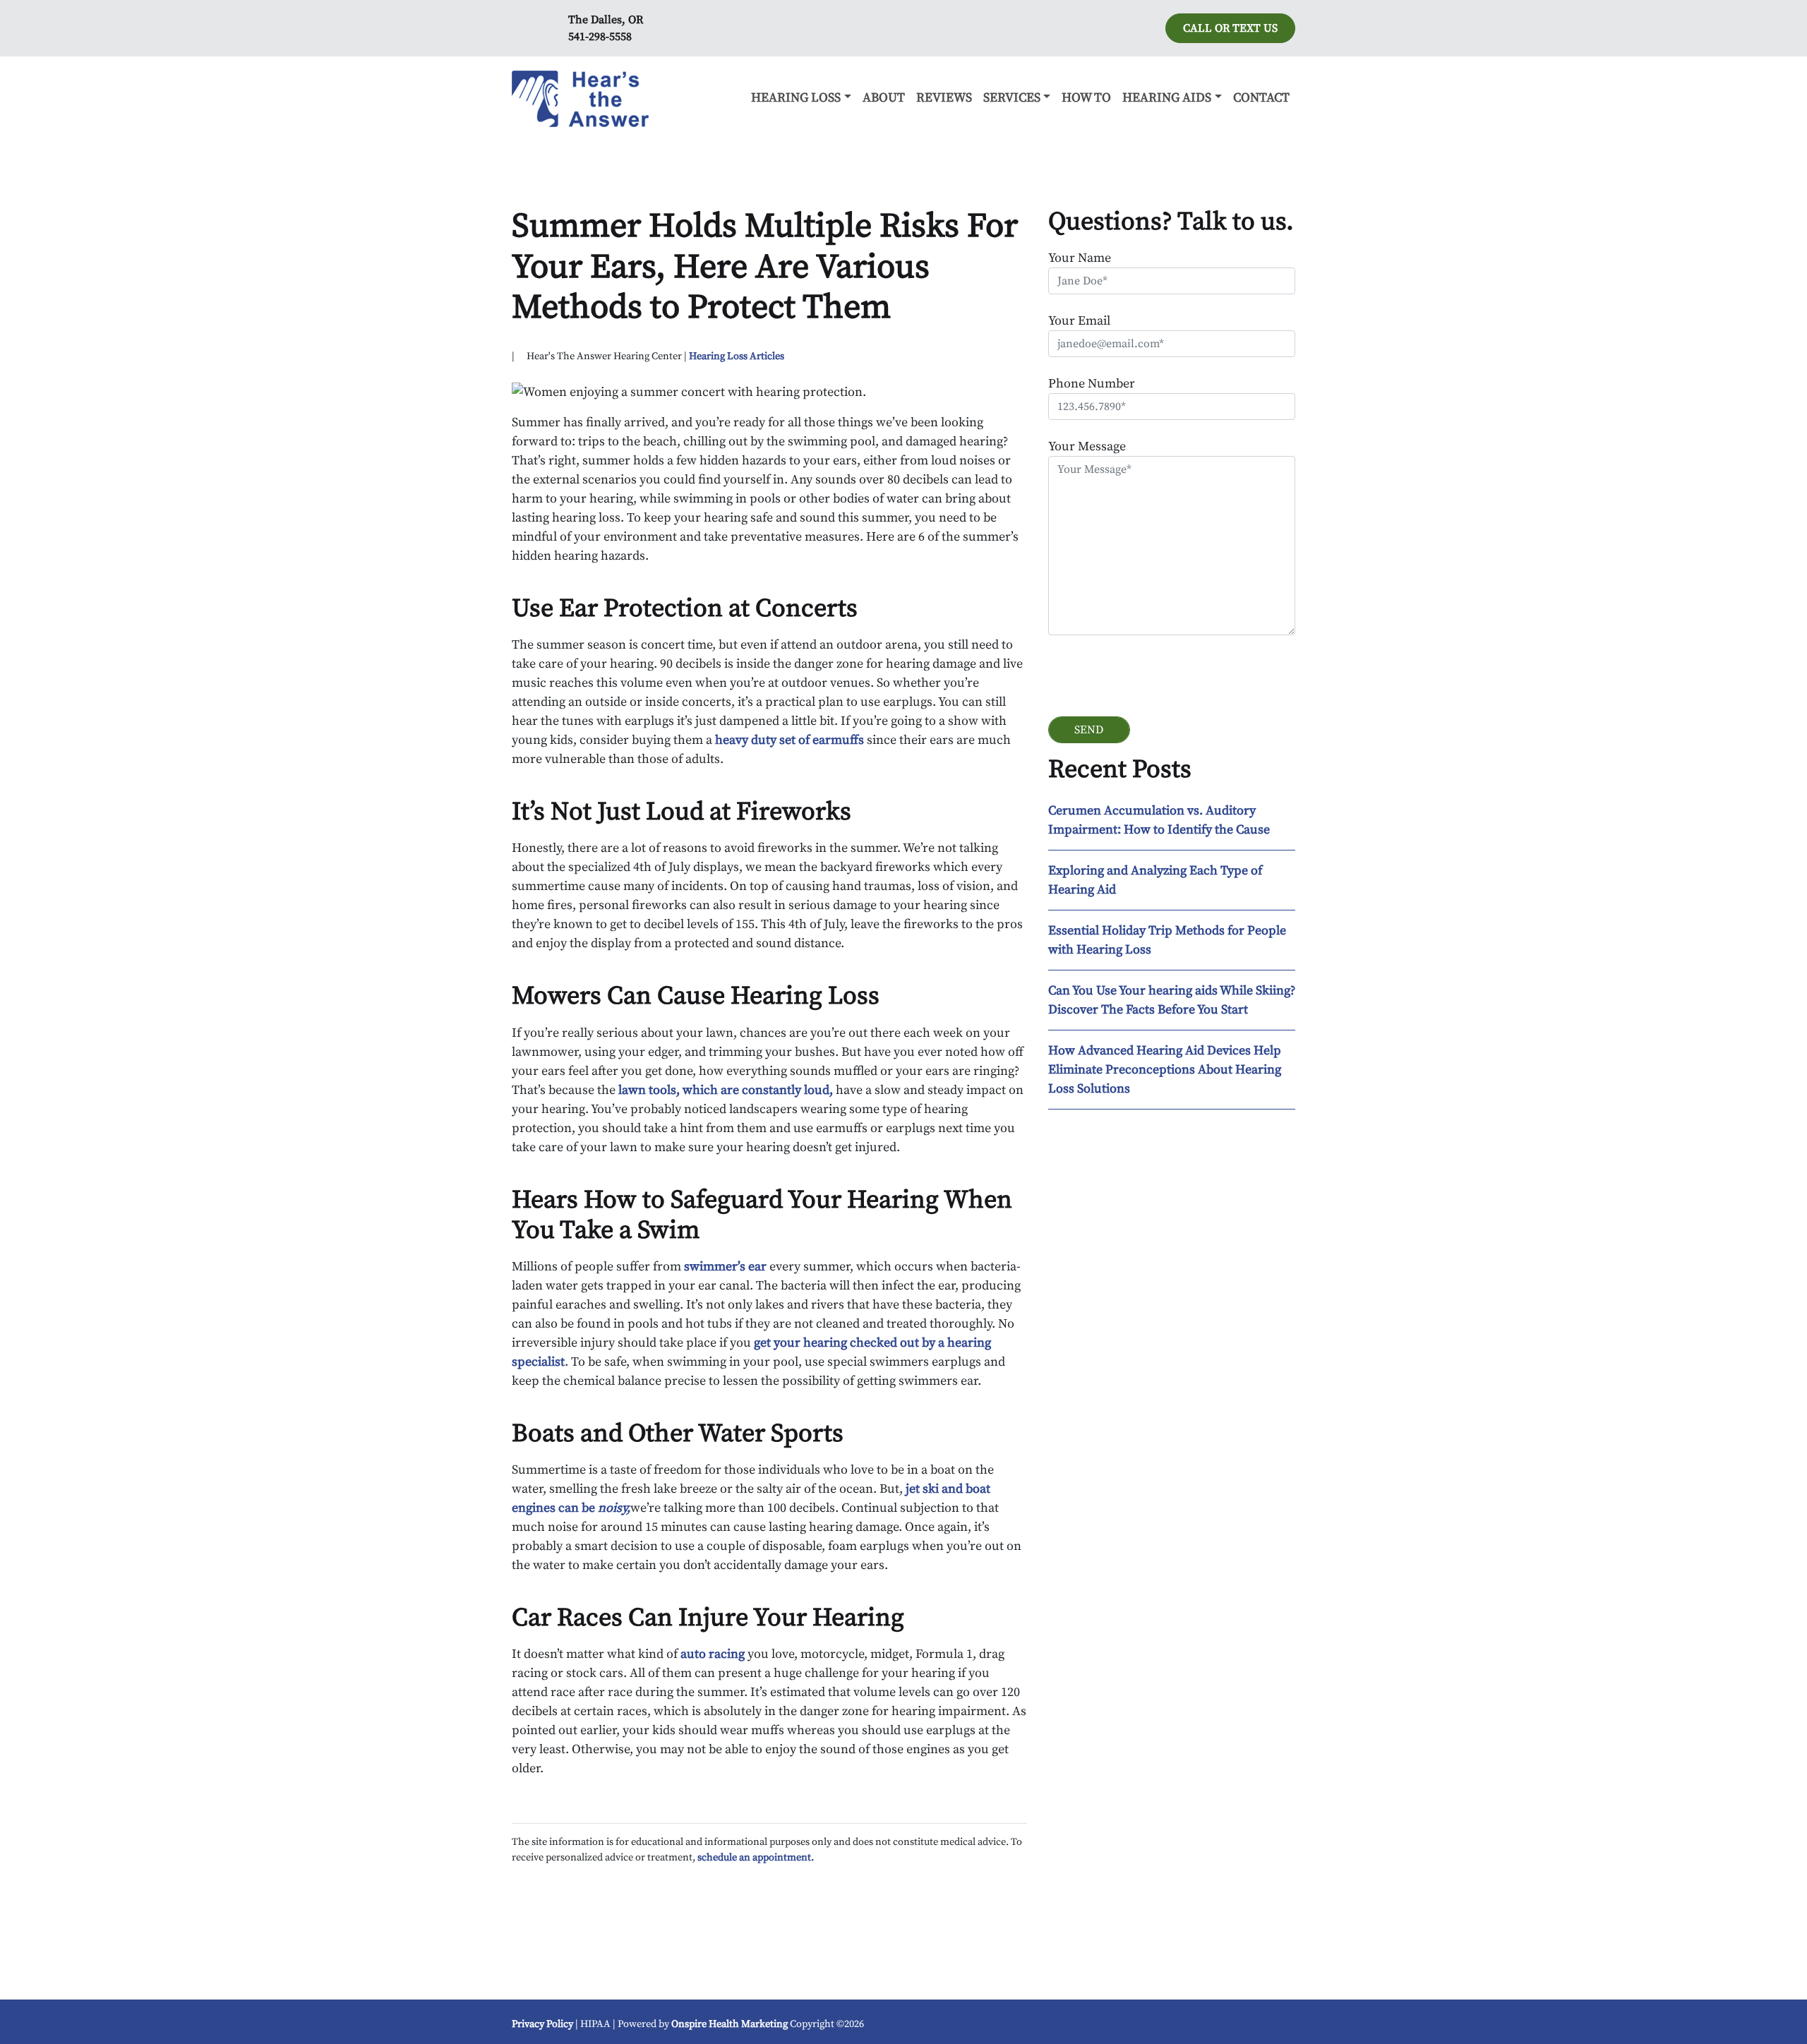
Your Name (1080, 258)
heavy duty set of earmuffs (790, 740)
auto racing (713, 1654)
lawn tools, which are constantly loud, (724, 1090)
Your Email (1079, 321)
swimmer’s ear (725, 1267)
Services (1012, 98)
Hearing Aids (1167, 98)
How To (1086, 98)
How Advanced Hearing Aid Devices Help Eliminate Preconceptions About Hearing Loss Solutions (1165, 1070)
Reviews (944, 98)
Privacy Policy (542, 2024)
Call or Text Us (1230, 28)
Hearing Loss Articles (737, 356)
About (884, 98)
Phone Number (1092, 384)
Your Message (1087, 446)
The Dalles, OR (606, 20)
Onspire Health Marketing (730, 2024)
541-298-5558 (600, 37)
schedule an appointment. (756, 1858)
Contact (1261, 98)
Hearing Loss (796, 98)
